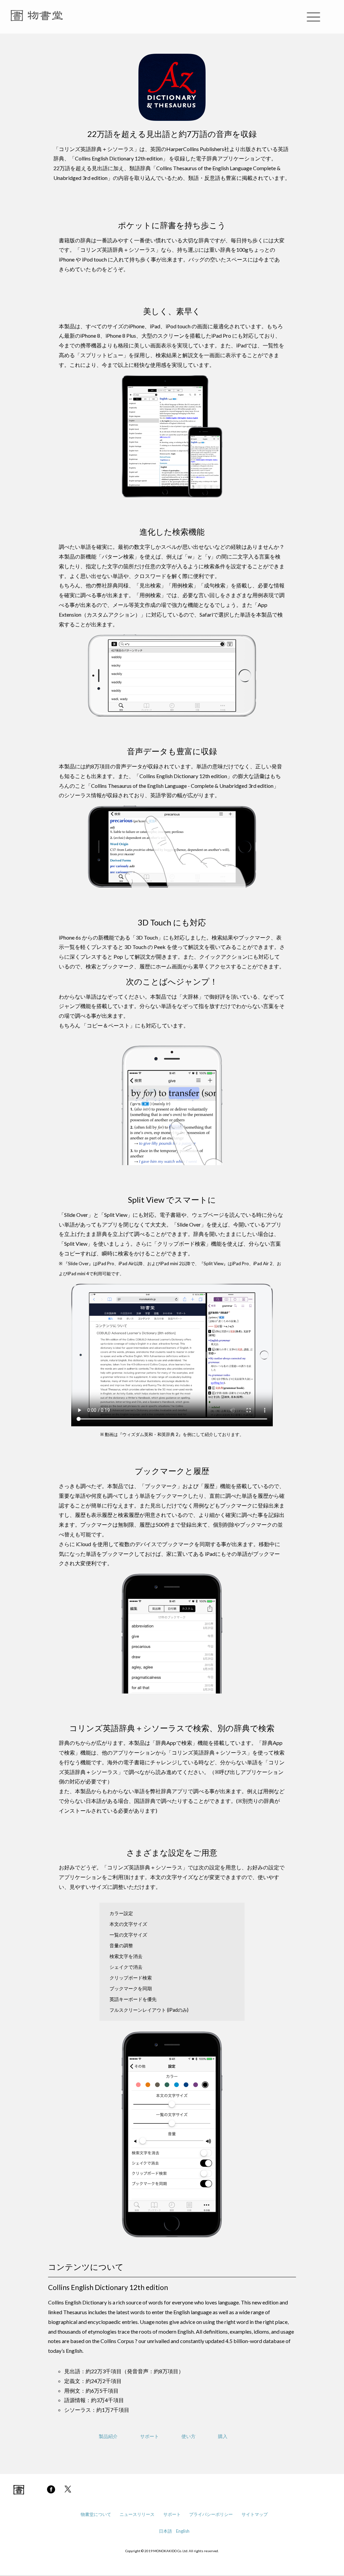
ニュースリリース (137, 2514)
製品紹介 (108, 2436)
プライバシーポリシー (211, 2514)
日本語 (165, 2531)
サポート (149, 2436)
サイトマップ (255, 2514)
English (183, 2531)
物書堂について (96, 2514)
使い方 (188, 2436)
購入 (223, 2436)
